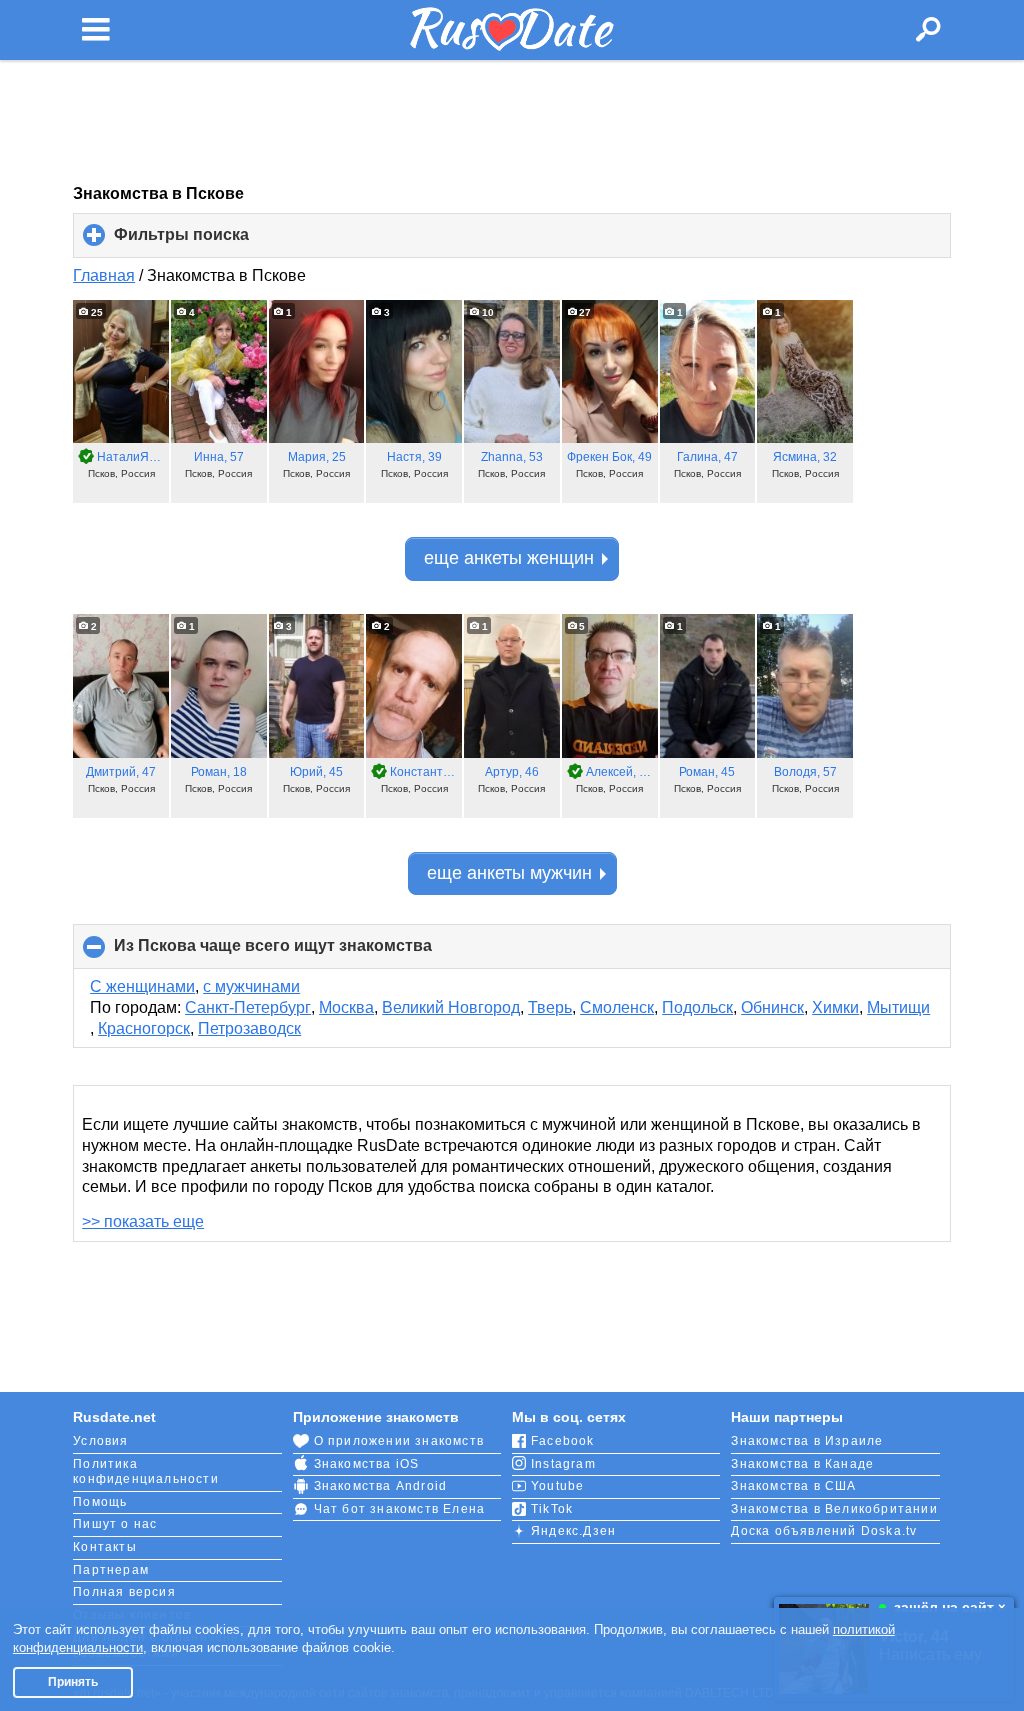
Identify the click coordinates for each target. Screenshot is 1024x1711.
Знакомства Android (381, 1486)
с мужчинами (251, 986)
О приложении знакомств (399, 1441)
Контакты (105, 1547)
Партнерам (111, 1570)
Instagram (563, 1464)
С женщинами (142, 986)
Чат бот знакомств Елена (400, 1509)
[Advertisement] (512, 122)
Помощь (100, 1502)
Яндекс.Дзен (573, 1531)
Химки (835, 1007)
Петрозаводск (249, 1028)
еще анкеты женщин (509, 558)
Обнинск (772, 1007)
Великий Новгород (451, 1007)
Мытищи (898, 1007)
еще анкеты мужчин (509, 873)
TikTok (552, 1509)
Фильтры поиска (215, 242)
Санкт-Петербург (248, 1007)
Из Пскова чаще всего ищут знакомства (306, 953)
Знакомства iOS (367, 1464)
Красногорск (144, 1028)
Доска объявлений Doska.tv (824, 1531)
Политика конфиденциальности (146, 1472)
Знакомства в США (793, 1486)
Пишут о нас (115, 1524)
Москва (346, 1007)
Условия (100, 1441)
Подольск (697, 1007)
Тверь (550, 1007)
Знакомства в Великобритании (834, 1509)
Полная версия (124, 1592)
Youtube (557, 1486)
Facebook (563, 1441)
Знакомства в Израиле (807, 1441)
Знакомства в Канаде (802, 1464)
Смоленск (617, 1007)
